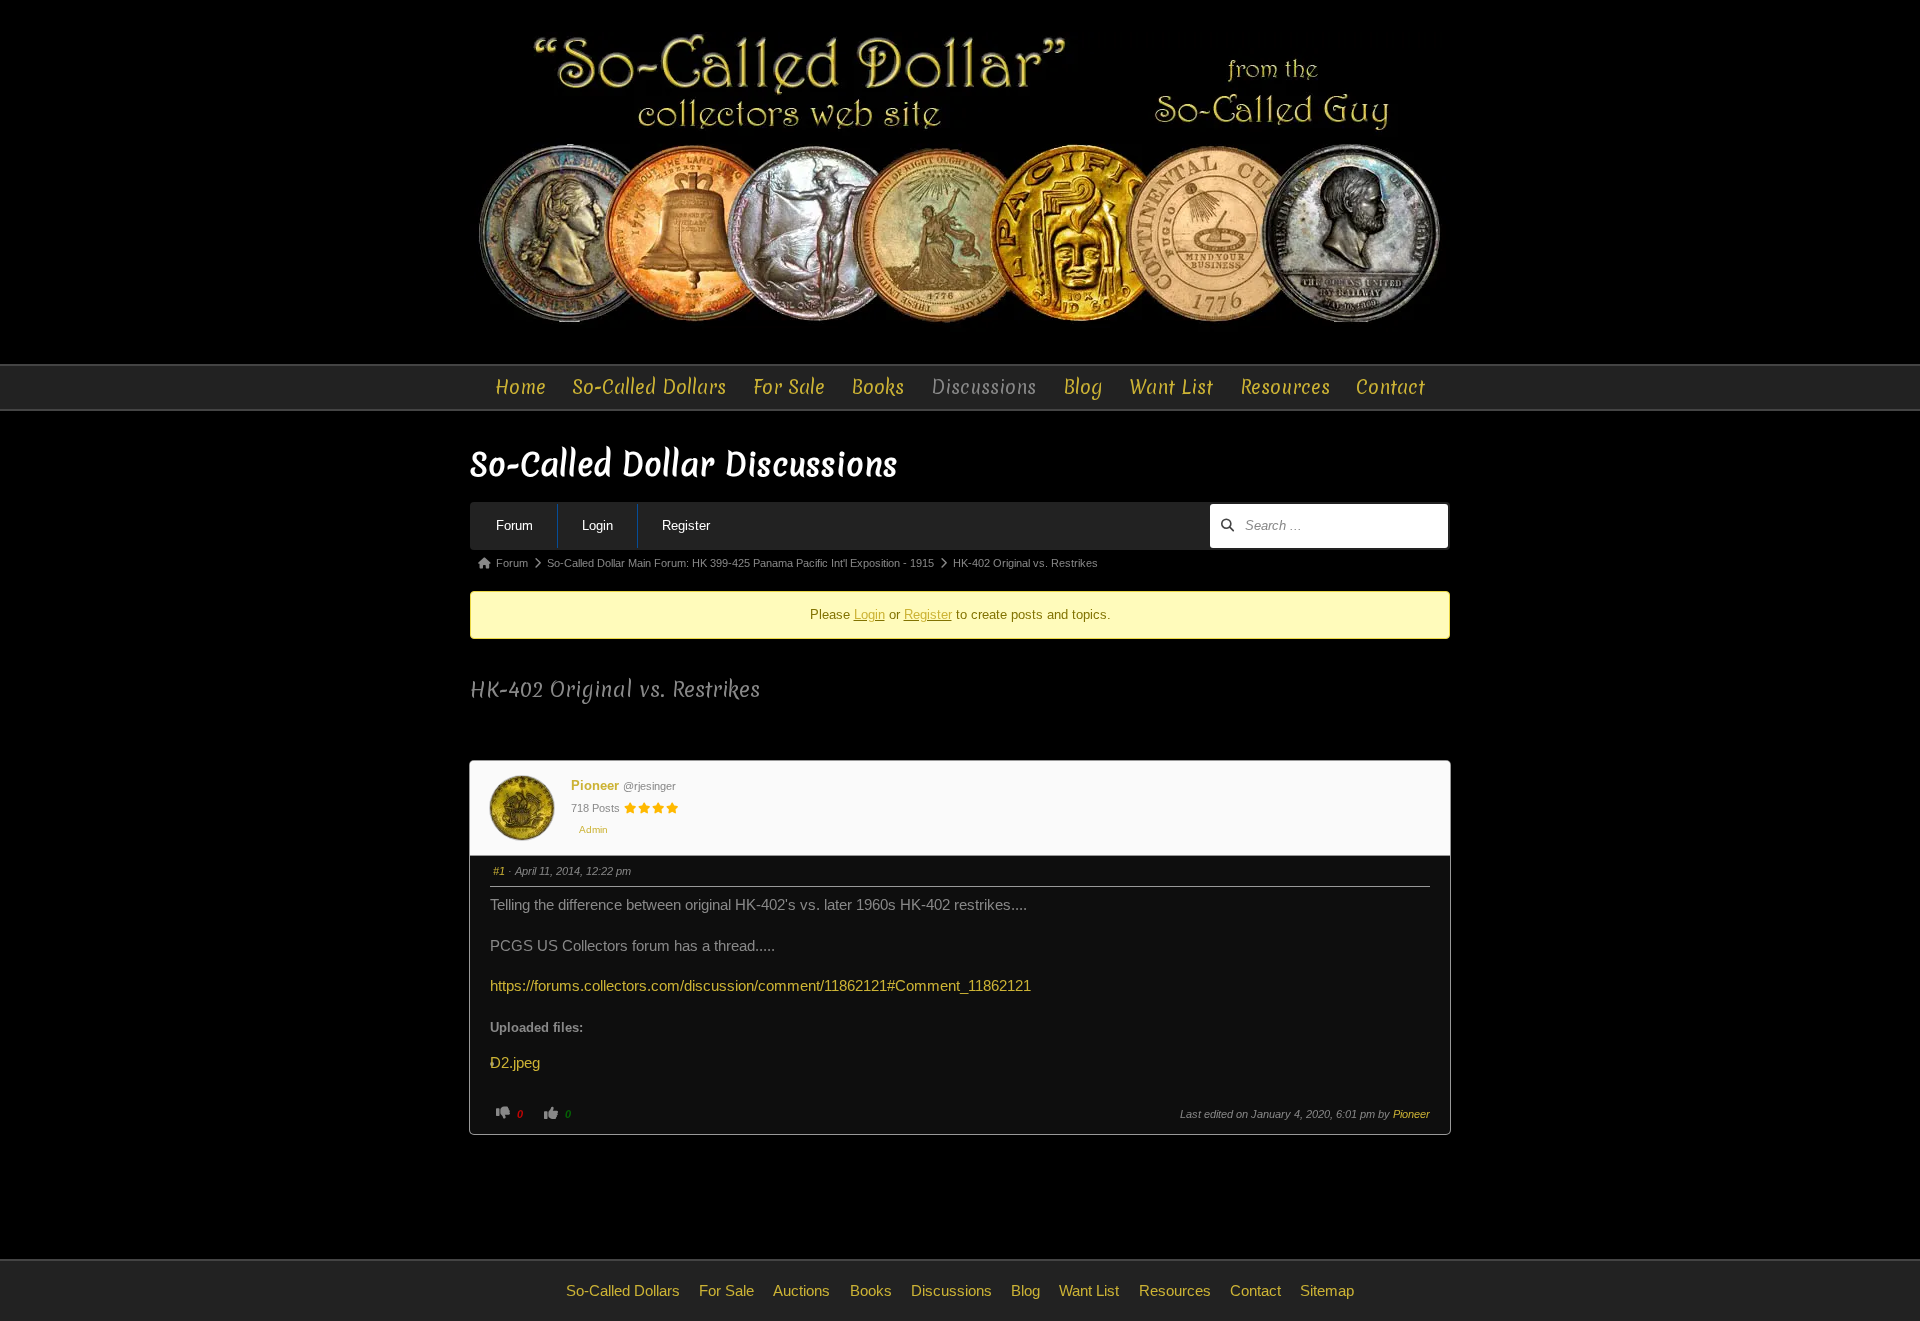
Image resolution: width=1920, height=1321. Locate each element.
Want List (1171, 387)
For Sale (789, 387)
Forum (514, 525)
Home (520, 387)
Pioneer (595, 785)
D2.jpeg (522, 1063)
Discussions (983, 387)
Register (686, 525)
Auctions (801, 1290)
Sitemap (1327, 1290)
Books (877, 387)
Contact (1390, 387)
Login (597, 525)
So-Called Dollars (649, 387)
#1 (499, 871)
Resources (1285, 387)
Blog (1083, 387)
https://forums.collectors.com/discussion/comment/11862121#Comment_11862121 (760, 986)
